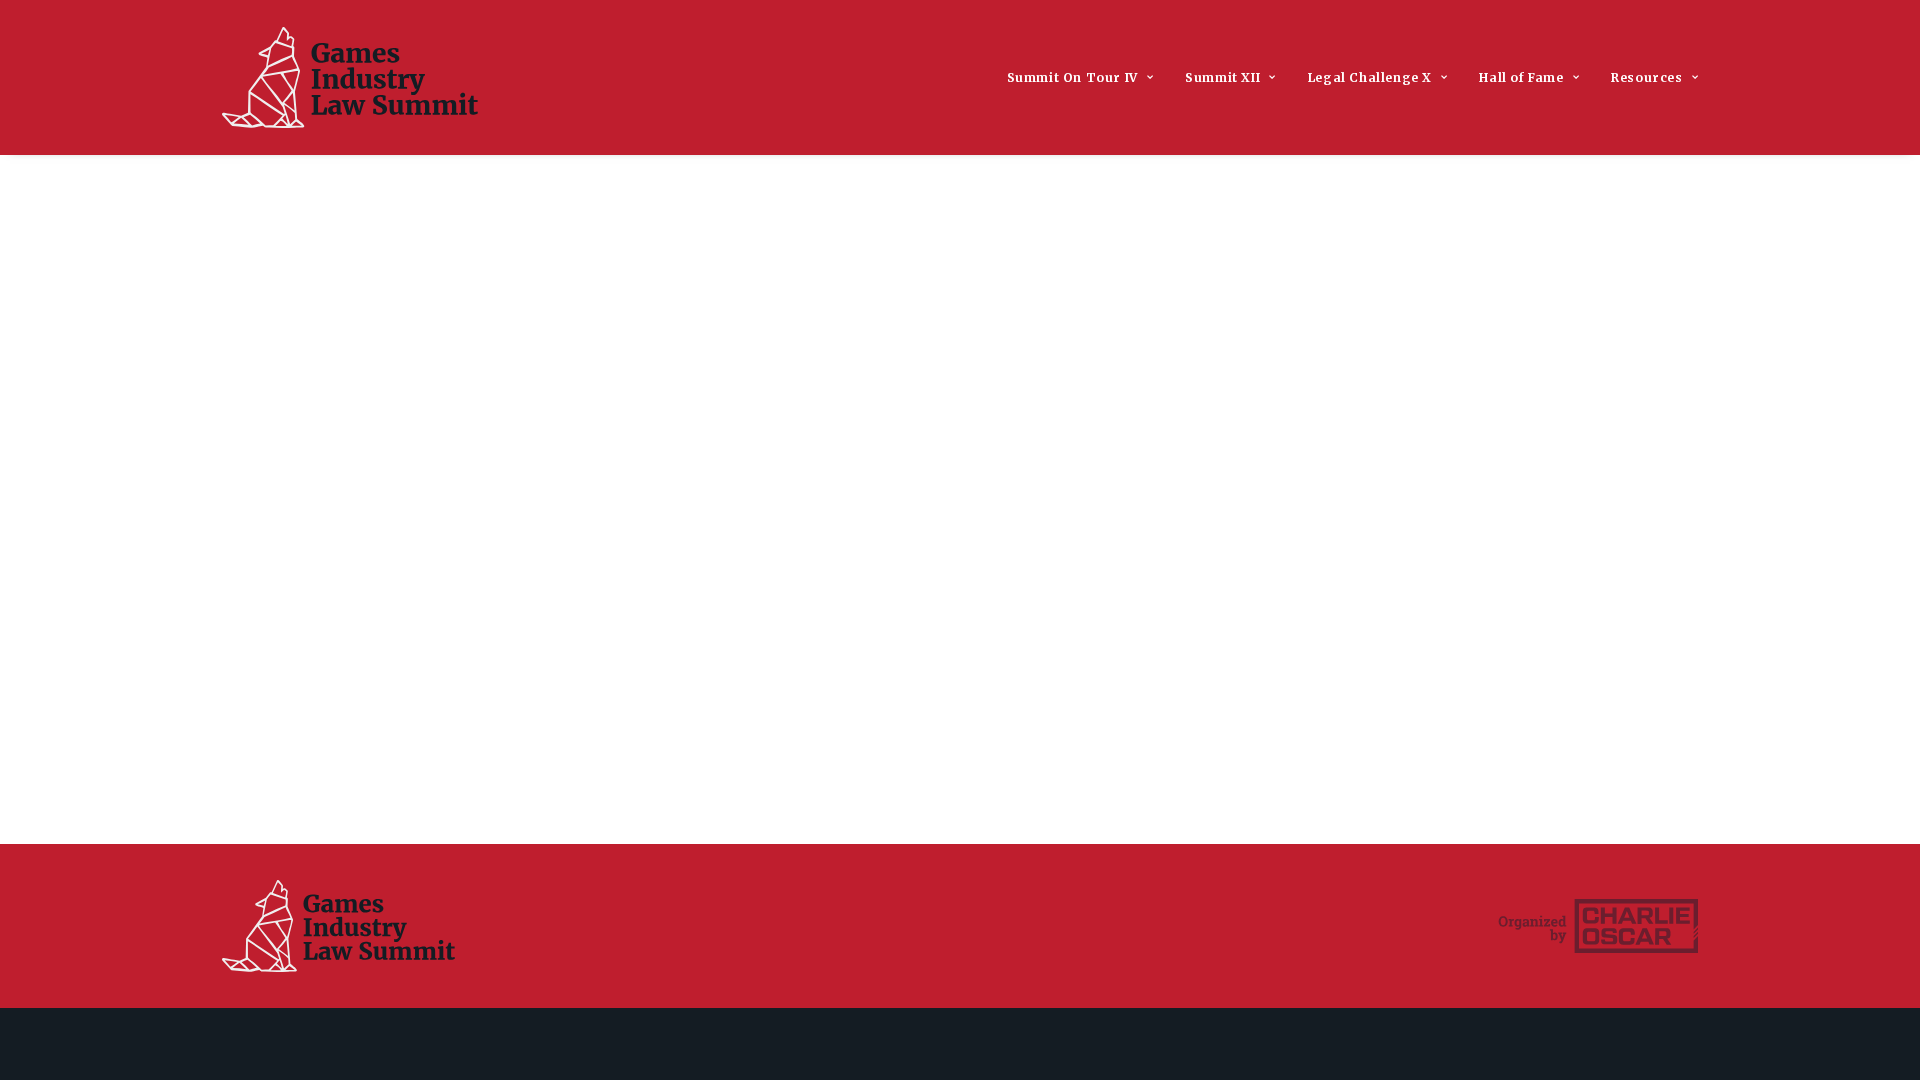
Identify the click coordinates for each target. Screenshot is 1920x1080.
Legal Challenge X (1370, 77)
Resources (1646, 77)
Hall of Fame (1521, 77)
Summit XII (1222, 77)
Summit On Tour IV (1072, 77)
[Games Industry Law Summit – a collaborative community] (350, 77)
